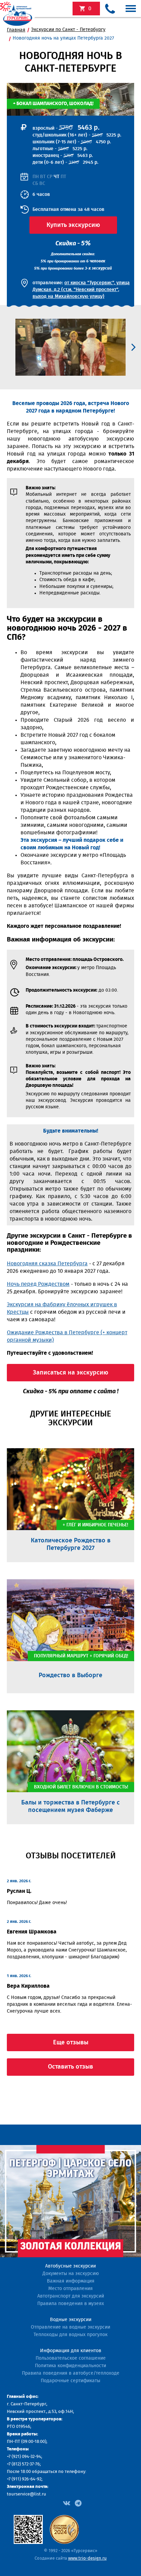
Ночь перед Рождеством (38, 1284)
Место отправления (70, 2289)
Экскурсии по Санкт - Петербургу (68, 30)
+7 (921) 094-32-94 (24, 2457)
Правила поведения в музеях (71, 2304)
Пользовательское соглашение (71, 2358)
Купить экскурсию (73, 225)
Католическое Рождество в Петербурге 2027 (71, 1544)
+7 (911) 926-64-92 (24, 2479)
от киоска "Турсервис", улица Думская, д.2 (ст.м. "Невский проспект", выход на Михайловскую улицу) (81, 290)
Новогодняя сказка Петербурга (47, 1264)
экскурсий (90, 9)
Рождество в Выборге (70, 1675)
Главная (16, 30)
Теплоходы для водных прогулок (70, 2335)
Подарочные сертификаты (70, 2381)
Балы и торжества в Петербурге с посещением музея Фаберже (70, 1807)
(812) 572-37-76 (26, 2464)
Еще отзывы (71, 2043)
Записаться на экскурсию (70, 1373)
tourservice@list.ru (27, 2494)
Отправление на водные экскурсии (70, 2327)
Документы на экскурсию (71, 2274)
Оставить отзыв (70, 2067)
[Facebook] (67, 2503)
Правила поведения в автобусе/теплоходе (71, 2373)
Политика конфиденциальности (70, 2366)
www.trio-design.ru (87, 2558)
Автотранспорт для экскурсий (71, 2296)
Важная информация (71, 2281)
